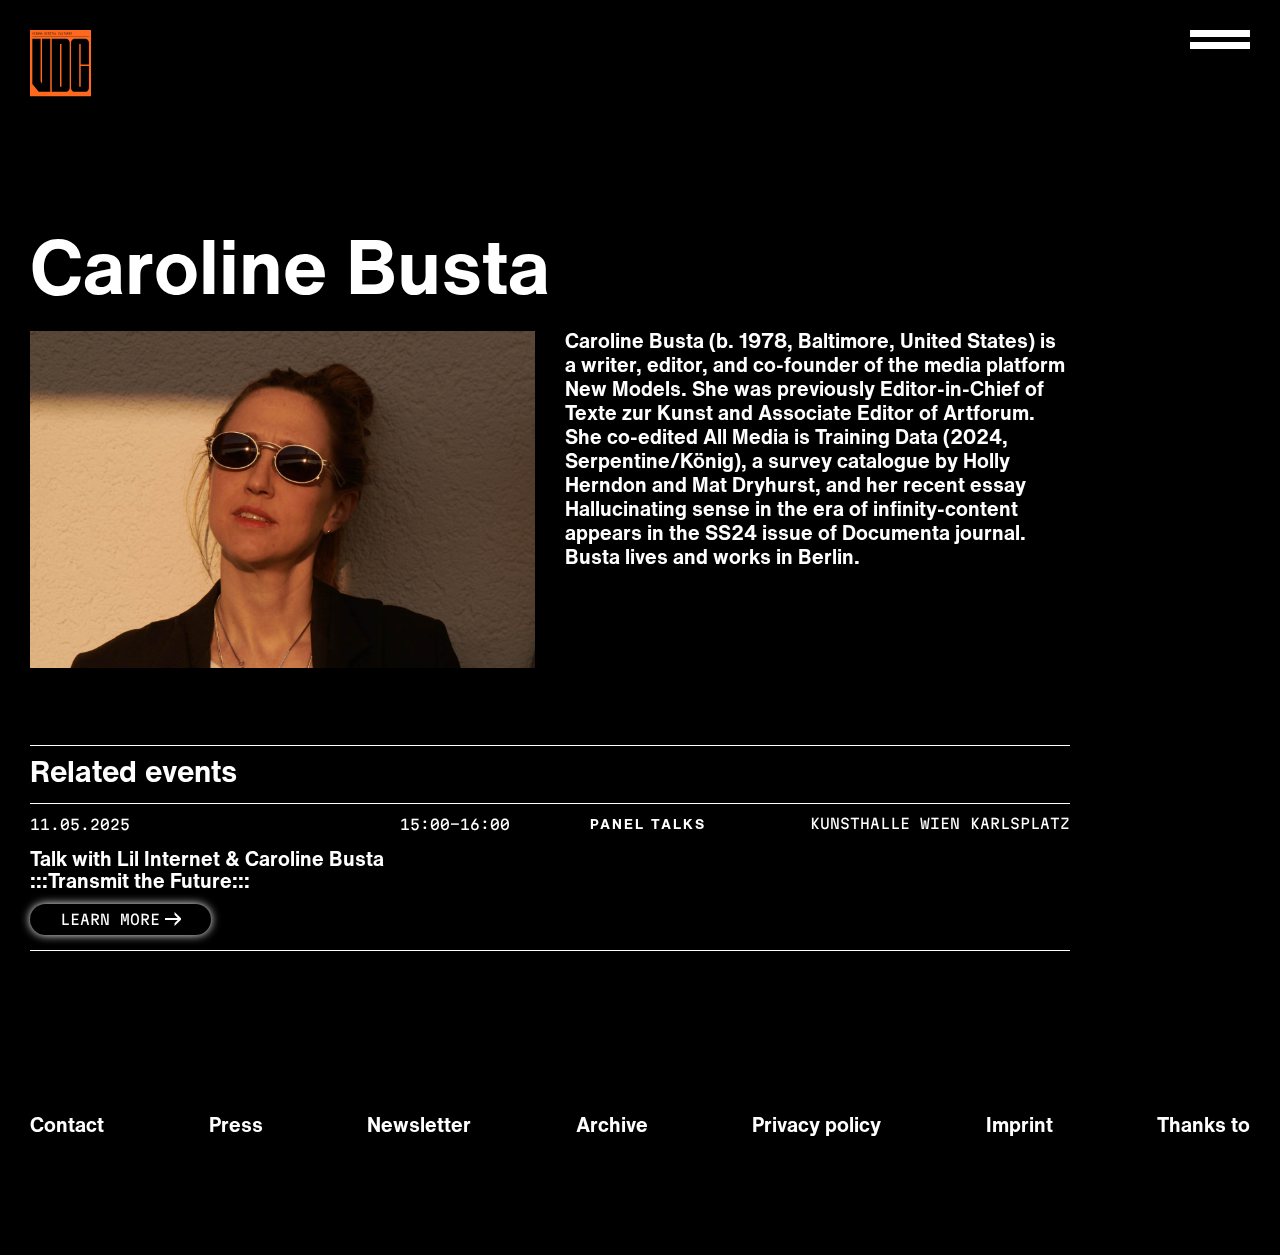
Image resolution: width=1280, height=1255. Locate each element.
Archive (612, 1127)
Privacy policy (816, 1127)
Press (236, 1127)
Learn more (110, 919)
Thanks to (1203, 1127)
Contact (67, 1127)
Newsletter (419, 1127)
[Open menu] (1220, 39)
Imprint (1019, 1127)
